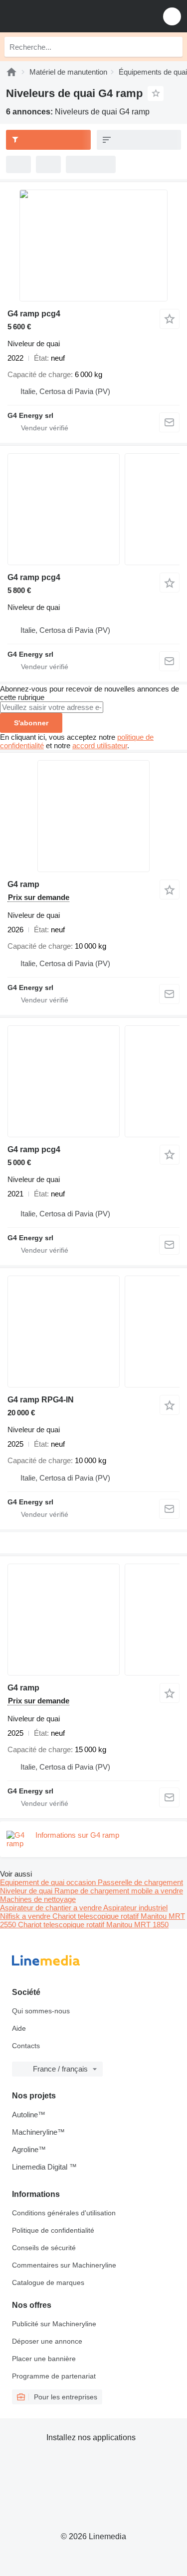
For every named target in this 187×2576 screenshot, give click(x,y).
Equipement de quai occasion (49, 1882)
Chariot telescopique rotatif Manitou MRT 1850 (93, 1925)
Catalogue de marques (48, 2282)
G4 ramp (23, 884)
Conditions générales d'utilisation (64, 2213)
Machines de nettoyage (38, 1899)
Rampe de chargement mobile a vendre (119, 1891)
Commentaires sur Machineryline (64, 2265)
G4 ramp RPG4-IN (41, 1400)
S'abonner (31, 723)
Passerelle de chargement (140, 1882)
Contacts (26, 2046)
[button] (172, 16)
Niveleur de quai (27, 1891)
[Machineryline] (11, 72)
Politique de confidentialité (53, 2230)
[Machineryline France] (69, 16)
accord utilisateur (100, 745)
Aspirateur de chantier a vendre (52, 1908)
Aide (19, 2028)
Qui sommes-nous (41, 2011)
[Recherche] (173, 47)
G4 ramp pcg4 (34, 314)
